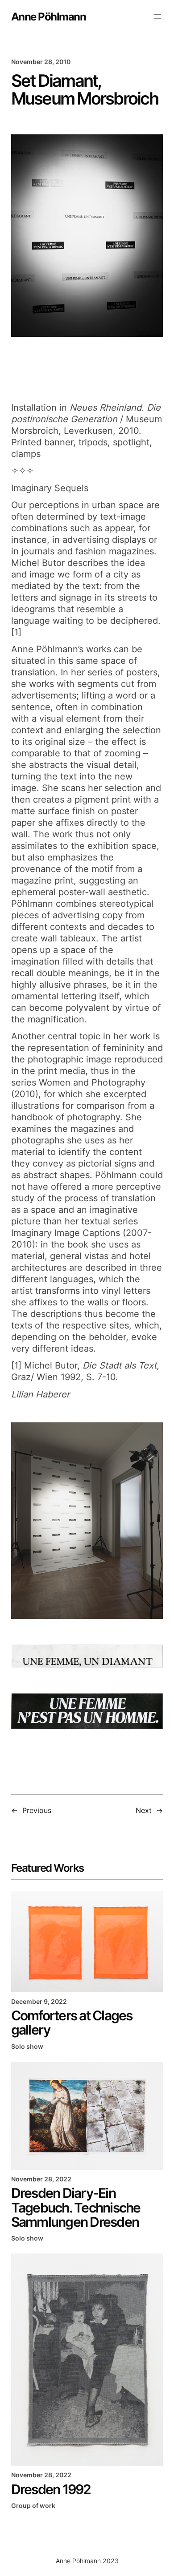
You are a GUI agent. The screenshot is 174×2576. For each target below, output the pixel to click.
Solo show (27, 2046)
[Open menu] (157, 16)
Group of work (33, 2505)
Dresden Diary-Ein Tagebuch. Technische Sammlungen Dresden (76, 2207)
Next (144, 1810)
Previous (37, 1810)
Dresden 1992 (51, 2489)
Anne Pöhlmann (49, 16)
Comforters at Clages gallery (72, 2023)
